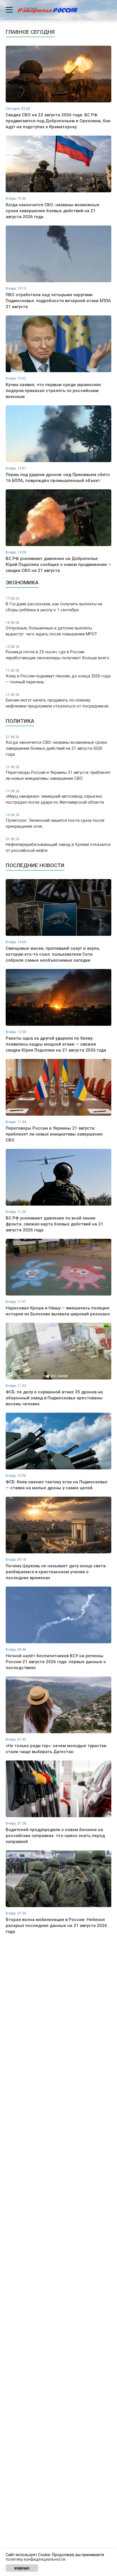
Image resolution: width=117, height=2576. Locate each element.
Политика (20, 721)
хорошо (22, 2568)
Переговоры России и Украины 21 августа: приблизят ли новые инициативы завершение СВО (58, 773)
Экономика (22, 583)
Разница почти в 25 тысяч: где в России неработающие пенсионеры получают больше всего (58, 653)
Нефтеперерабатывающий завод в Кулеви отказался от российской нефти (58, 845)
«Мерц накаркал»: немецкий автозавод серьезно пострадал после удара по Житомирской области (55, 797)
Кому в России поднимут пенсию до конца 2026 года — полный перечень (58, 677)
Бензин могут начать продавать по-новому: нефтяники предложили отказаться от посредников (57, 701)
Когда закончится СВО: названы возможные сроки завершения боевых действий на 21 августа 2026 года (56, 746)
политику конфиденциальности (35, 2559)
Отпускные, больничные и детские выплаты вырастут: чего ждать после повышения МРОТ (51, 629)
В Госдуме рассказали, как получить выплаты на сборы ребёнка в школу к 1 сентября (54, 604)
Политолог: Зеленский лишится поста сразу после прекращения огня (55, 821)
